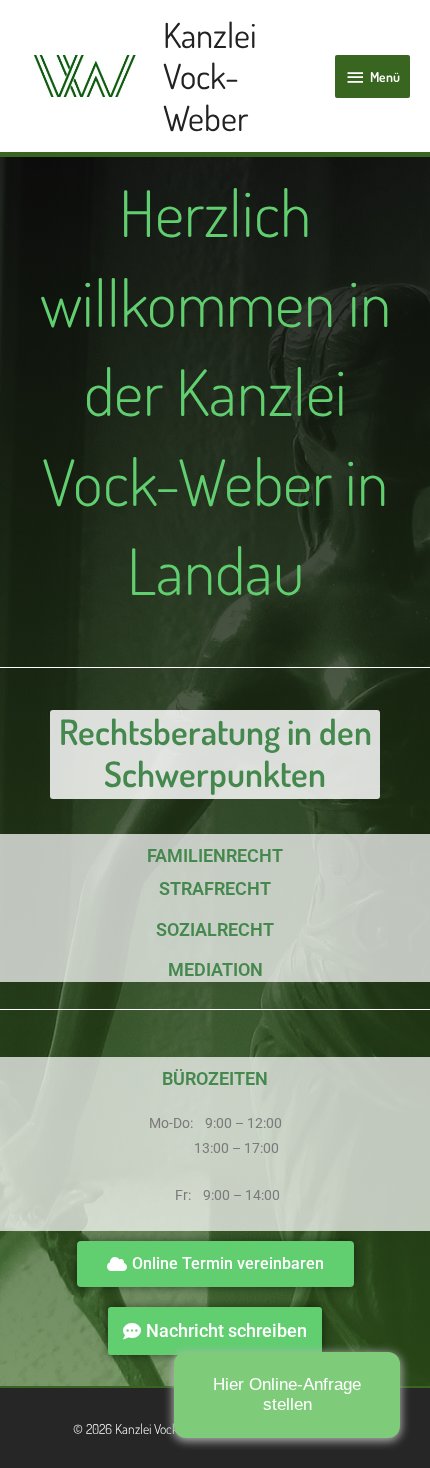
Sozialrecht (215, 929)
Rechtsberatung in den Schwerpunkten (215, 752)
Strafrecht (215, 888)
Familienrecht (215, 855)
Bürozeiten (215, 1078)
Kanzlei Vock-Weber (210, 75)
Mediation (215, 969)
